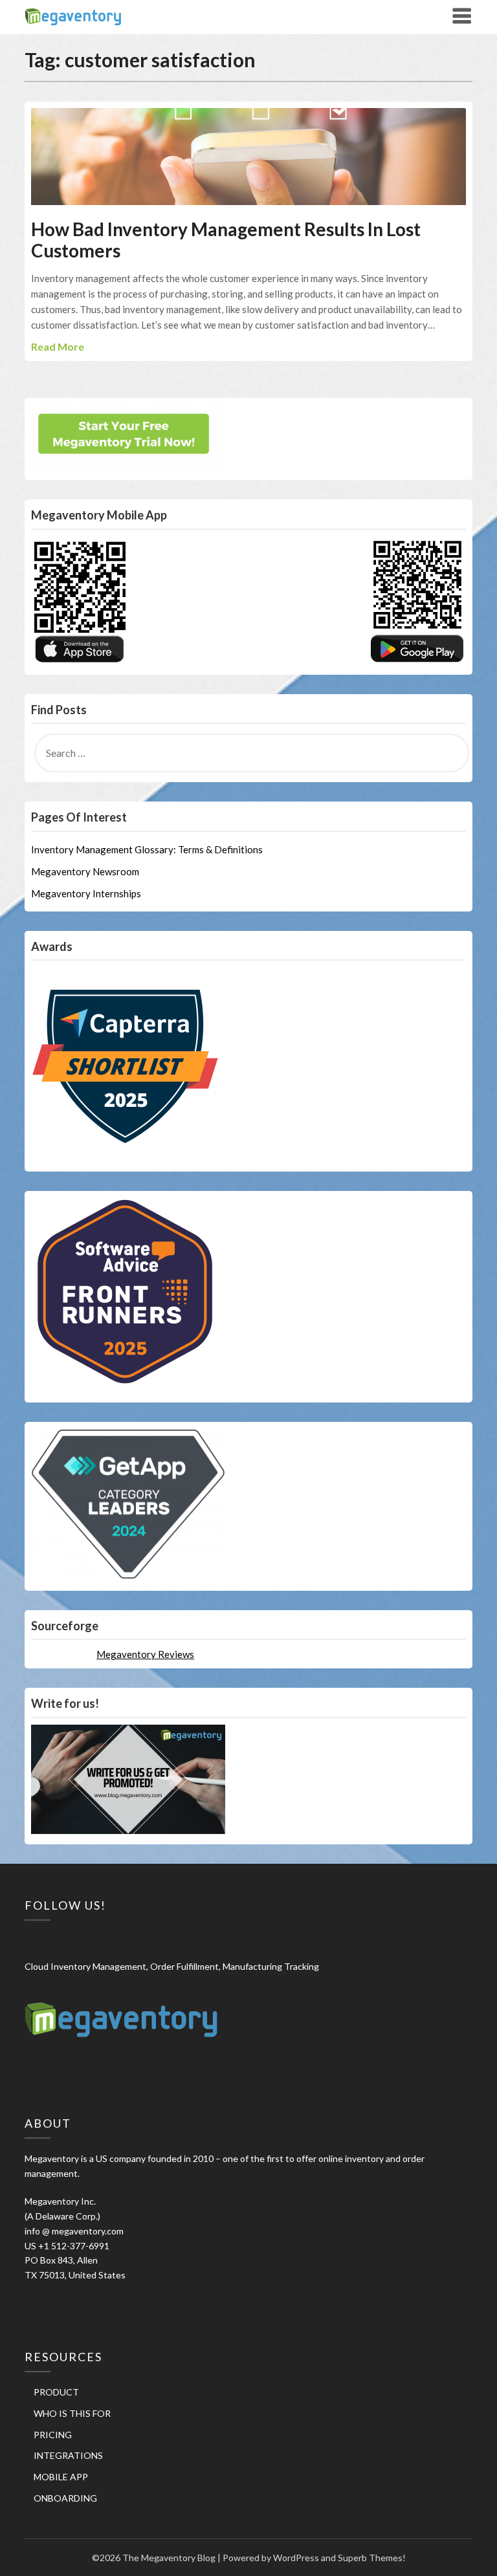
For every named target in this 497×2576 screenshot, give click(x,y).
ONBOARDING (65, 2498)
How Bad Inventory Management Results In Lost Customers (226, 240)
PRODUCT (56, 2392)
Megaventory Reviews (145, 1654)
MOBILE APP (61, 2477)
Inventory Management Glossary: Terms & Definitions (147, 849)
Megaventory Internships (86, 893)
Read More (58, 346)
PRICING (53, 2435)
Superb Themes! (372, 2558)
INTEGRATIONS (68, 2455)
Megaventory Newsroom (85, 871)
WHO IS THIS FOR (72, 2413)
